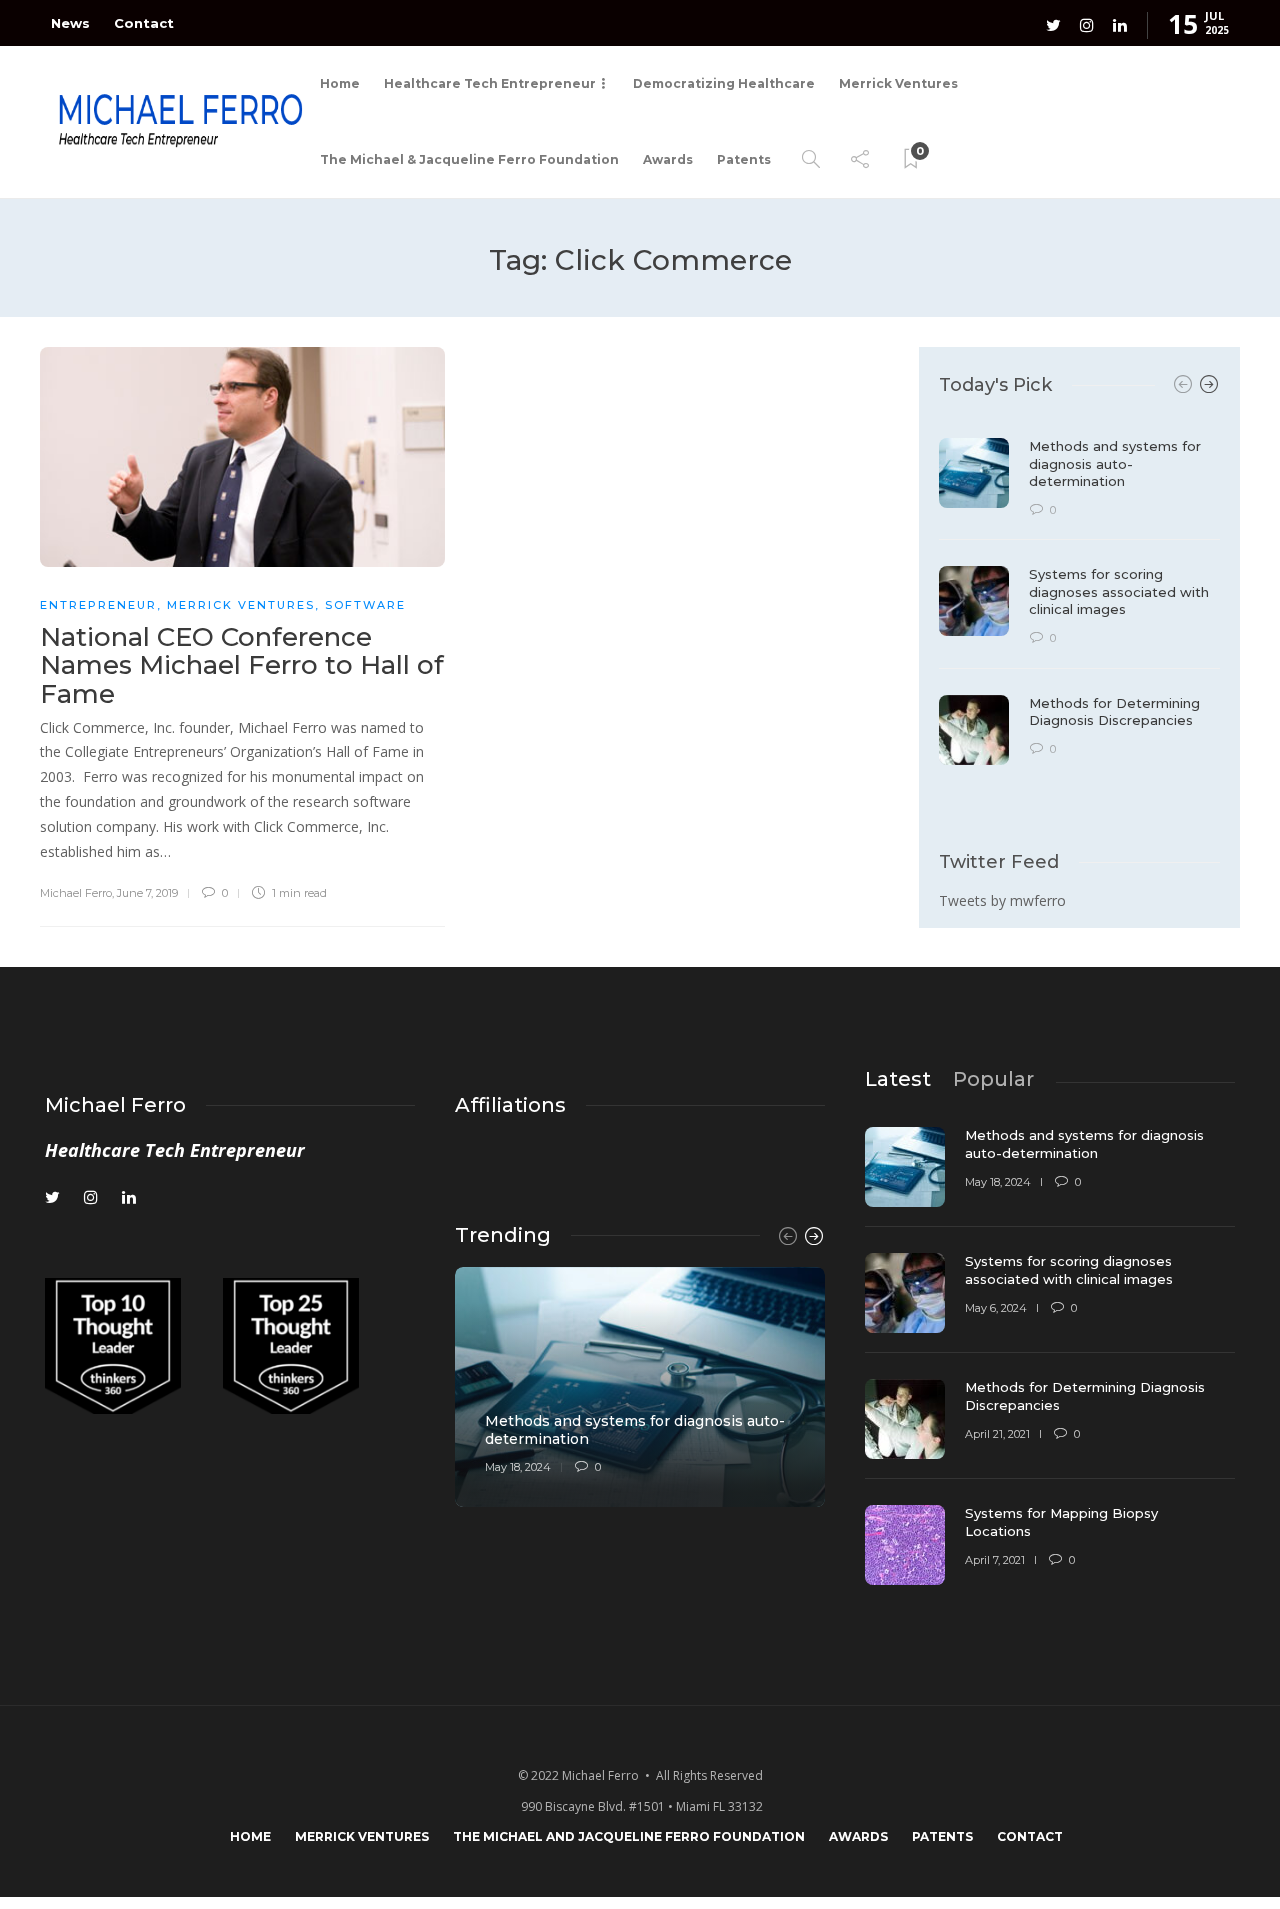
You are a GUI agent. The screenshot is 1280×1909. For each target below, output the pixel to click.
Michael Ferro (76, 893)
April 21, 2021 (997, 1434)
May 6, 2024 (996, 1308)
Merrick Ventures (898, 83)
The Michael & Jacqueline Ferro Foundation (469, 159)
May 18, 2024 (518, 1467)
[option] (1079, 588)
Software (365, 605)
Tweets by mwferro (1002, 900)
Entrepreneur (98, 605)
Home (340, 83)
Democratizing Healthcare (724, 83)
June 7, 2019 (147, 893)
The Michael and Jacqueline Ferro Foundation (629, 1836)
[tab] (898, 1079)
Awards (668, 159)
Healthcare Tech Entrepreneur (490, 83)
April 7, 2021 (995, 1560)
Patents (744, 159)
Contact (144, 23)
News (70, 23)
